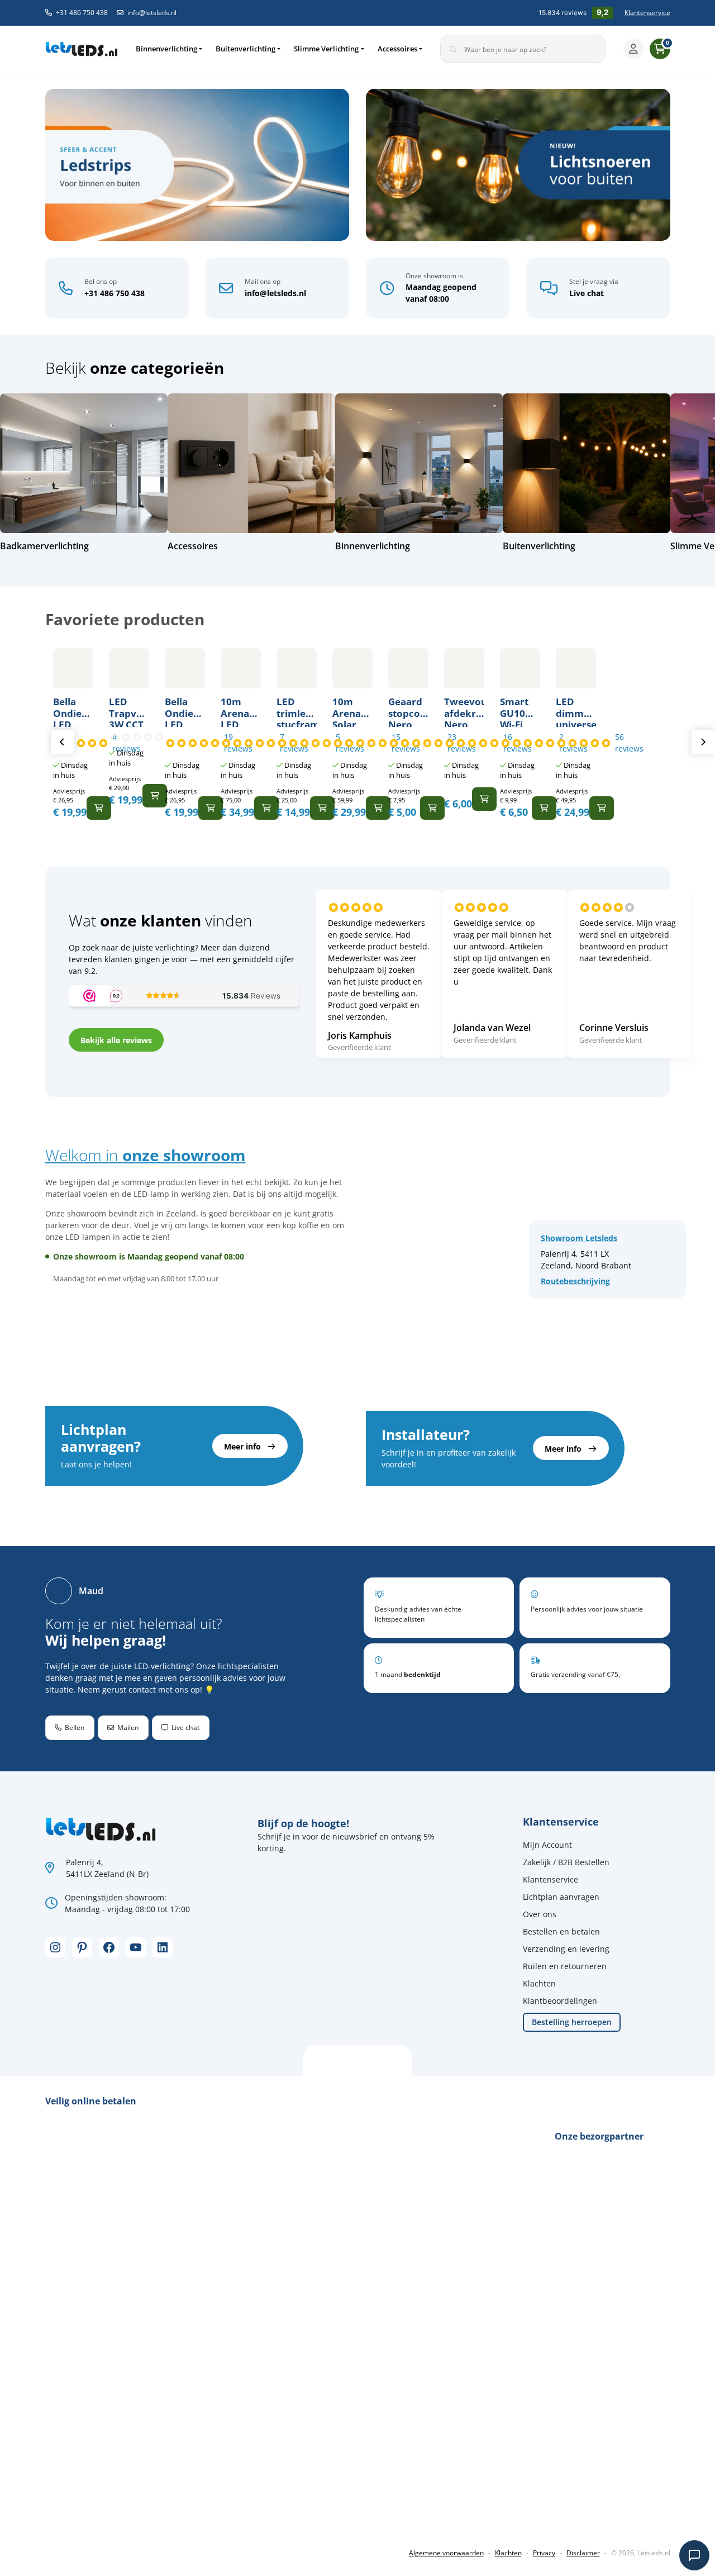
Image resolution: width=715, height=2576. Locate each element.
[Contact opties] (694, 2555)
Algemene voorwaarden (446, 2553)
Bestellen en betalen (561, 1931)
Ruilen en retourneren (565, 1966)
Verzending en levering (566, 1949)
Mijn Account (547, 1845)
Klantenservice (647, 13)
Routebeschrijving (575, 1281)
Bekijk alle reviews (116, 1040)
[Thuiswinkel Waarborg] (129, 2515)
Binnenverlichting (166, 49)
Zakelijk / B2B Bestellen (566, 1862)
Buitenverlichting (246, 49)
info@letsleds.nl (152, 13)
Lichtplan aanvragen (561, 1897)
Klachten (539, 1983)
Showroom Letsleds (579, 1238)
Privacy (544, 2553)
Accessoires (397, 49)
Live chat (587, 293)
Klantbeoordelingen (560, 2001)
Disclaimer (583, 2553)
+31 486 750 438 (82, 13)
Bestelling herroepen (572, 2022)
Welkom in (146, 1155)
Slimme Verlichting (326, 49)
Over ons (540, 1914)
